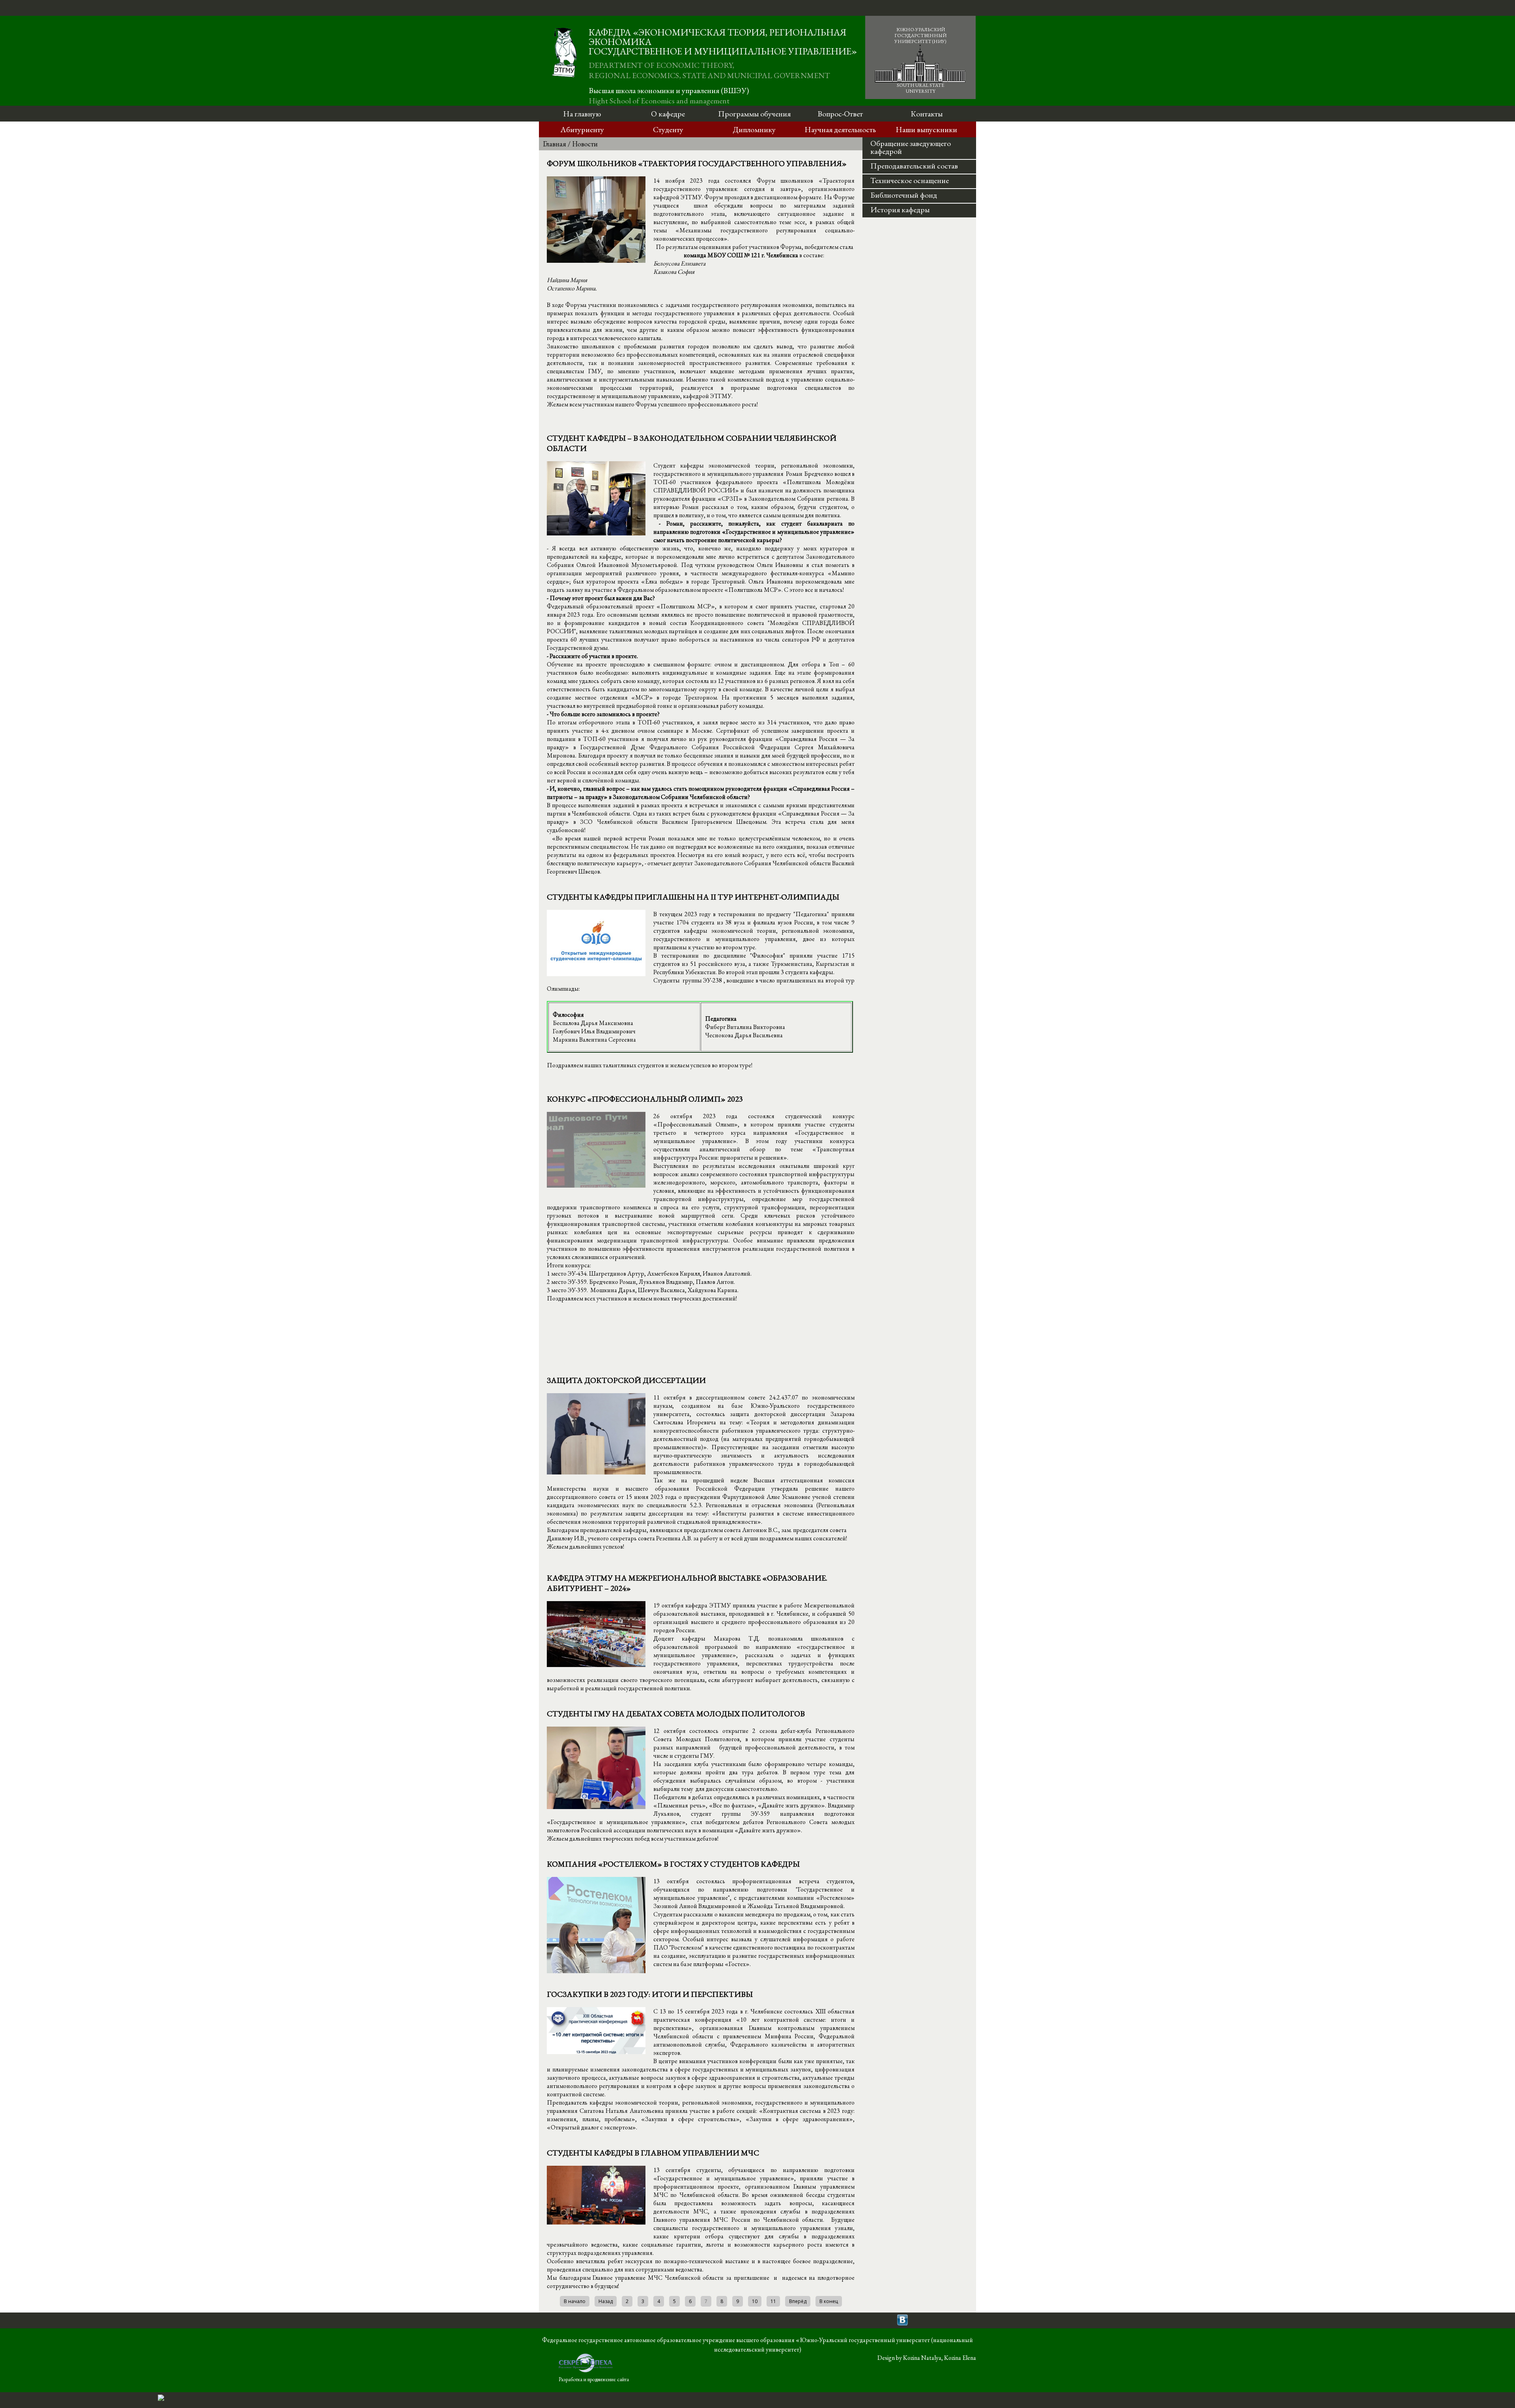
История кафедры (900, 210)
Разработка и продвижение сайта (594, 2379)
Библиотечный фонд (904, 195)
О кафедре (668, 114)
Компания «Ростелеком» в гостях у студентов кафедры (673, 1864)
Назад (606, 2301)
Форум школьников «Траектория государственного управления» (697, 163)
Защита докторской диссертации (626, 1380)
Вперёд (798, 2301)
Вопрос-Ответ (840, 114)
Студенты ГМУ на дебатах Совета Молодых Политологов (676, 1714)
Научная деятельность (840, 129)
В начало (575, 2301)
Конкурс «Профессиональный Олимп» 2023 (645, 1099)
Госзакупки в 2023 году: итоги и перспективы (650, 1994)
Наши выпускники (926, 129)
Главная (555, 144)
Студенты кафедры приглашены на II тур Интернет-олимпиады (693, 897)
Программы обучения (754, 114)
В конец (829, 2301)
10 (755, 2301)
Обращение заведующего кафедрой (911, 147)
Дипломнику (754, 129)
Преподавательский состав (914, 166)
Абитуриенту (582, 129)
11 (773, 2301)
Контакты (927, 114)
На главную (582, 114)
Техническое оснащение (910, 180)
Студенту (668, 129)
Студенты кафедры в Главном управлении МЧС (653, 2153)
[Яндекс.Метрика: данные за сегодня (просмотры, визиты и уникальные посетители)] (161, 2398)
